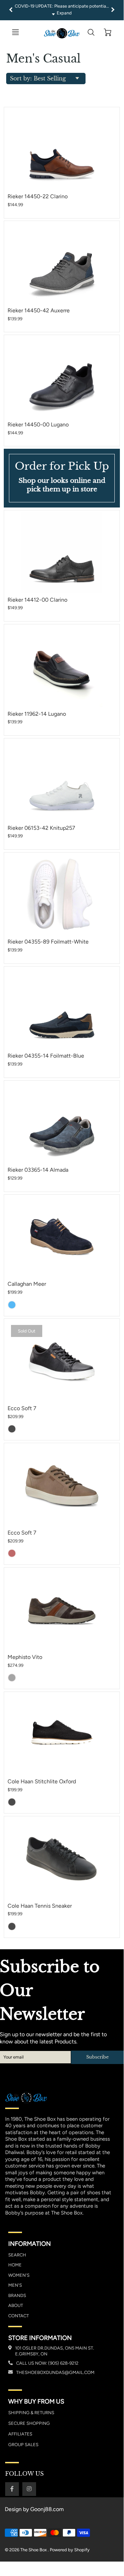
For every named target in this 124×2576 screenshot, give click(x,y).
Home (15, 2265)
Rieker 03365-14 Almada (38, 1170)
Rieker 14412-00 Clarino (37, 600)
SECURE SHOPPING (29, 2423)
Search (17, 2255)
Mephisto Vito (25, 1657)
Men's (15, 2285)
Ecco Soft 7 (22, 1408)
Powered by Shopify (70, 2550)
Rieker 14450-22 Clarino (38, 196)
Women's (19, 2275)
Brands (17, 2295)
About (16, 2305)
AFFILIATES (20, 2434)
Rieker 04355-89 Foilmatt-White (48, 942)
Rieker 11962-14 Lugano (37, 714)
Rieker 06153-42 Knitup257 (41, 828)
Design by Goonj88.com (34, 2509)
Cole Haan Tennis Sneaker (40, 1906)
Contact (19, 2316)
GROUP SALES (23, 2445)
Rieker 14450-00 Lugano (38, 425)
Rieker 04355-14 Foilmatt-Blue (46, 1056)
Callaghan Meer (27, 1284)
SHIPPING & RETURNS (31, 2413)
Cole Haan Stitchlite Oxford (42, 1781)
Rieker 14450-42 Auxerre (39, 310)
